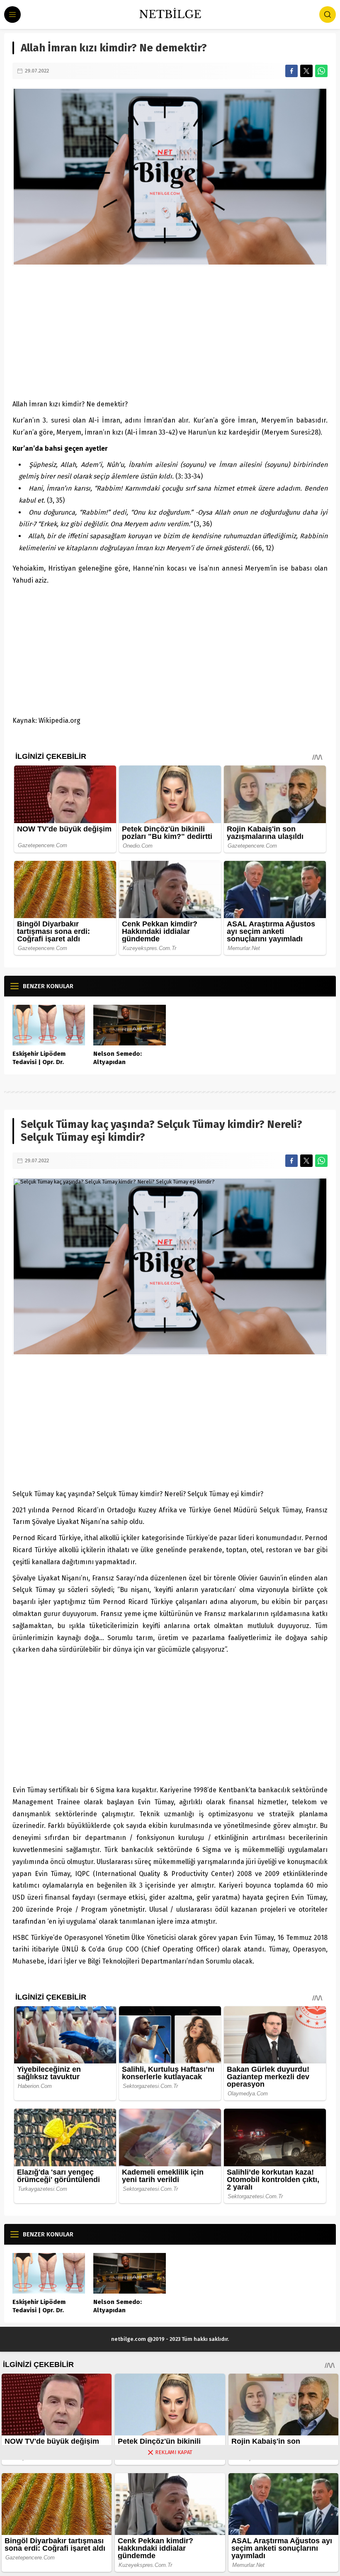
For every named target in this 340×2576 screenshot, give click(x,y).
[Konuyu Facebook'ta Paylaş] (291, 71)
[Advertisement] (170, 332)
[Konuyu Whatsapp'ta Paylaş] (321, 71)
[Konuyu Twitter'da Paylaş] (306, 71)
